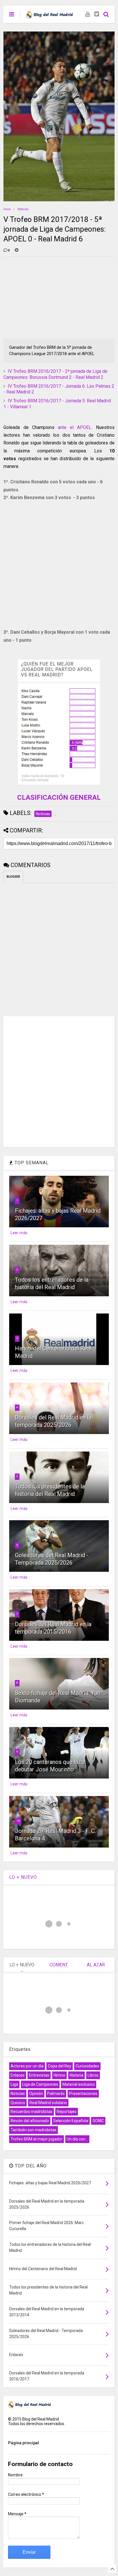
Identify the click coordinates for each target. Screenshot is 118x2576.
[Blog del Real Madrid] (49, 16)
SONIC (98, 2121)
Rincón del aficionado (30, 2121)
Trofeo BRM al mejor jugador (37, 2139)
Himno (59, 2075)
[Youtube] (87, 14)
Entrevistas (39, 2075)
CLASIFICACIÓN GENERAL (59, 797)
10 (18, 1821)
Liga (14, 2084)
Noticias (23, 209)
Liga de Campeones (40, 2084)
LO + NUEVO (23, 1877)
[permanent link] (17, 251)
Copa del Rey (60, 2066)
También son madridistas (34, 2130)
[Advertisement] (46, 297)
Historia (76, 2075)
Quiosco (18, 2103)
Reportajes (67, 2112)
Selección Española (71, 2121)
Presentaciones (83, 2094)
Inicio (7, 209)
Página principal (23, 2443)
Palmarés (56, 2094)
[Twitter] (97, 14)
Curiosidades (87, 2066)
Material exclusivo (79, 2084)
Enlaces (18, 2075)
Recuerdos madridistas (32, 2112)
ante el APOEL (75, 427)
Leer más (19, 1233)
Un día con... (77, 2139)
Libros (93, 2075)
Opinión (36, 2094)
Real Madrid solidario (48, 2103)
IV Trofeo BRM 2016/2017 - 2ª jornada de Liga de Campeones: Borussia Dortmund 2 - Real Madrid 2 (55, 374)
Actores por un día (27, 2066)
